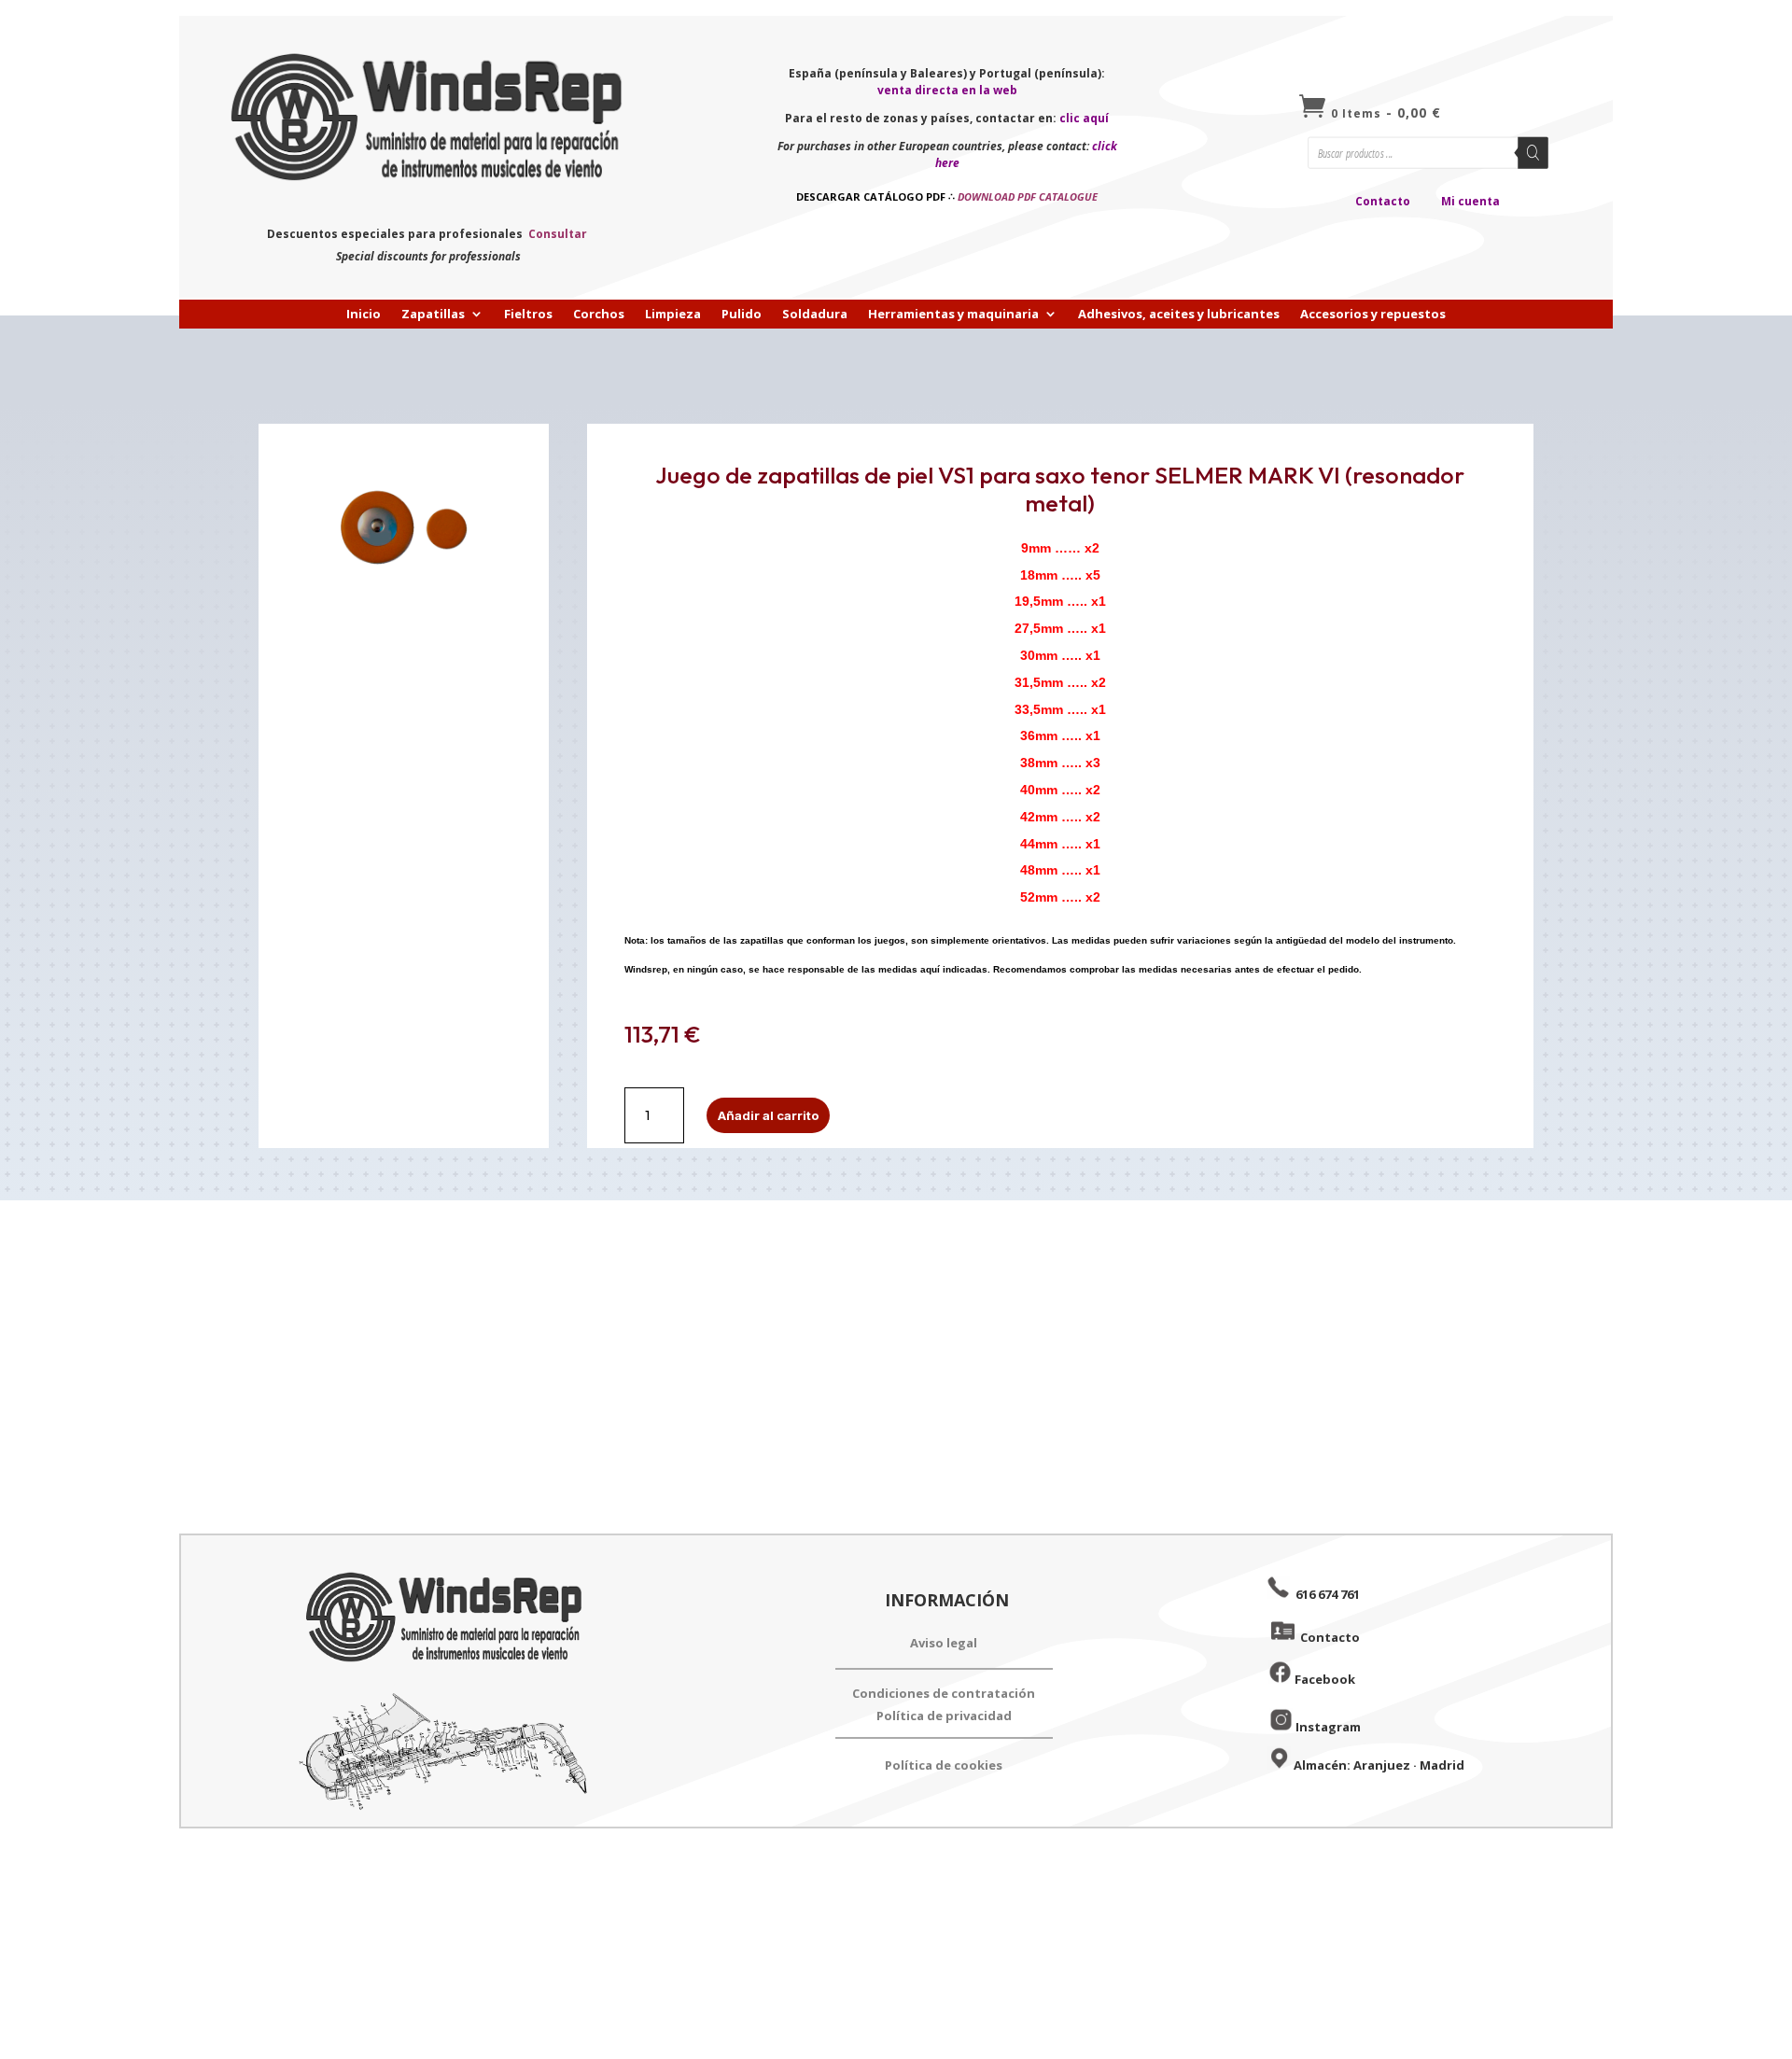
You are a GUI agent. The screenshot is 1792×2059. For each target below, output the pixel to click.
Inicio (364, 315)
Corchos (599, 315)
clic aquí (1084, 118)
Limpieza (673, 315)
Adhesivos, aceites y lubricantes (1179, 315)
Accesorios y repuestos (1373, 315)
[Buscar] (1533, 153)
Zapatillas (433, 315)
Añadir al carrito (768, 1115)
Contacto (1383, 201)
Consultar (558, 234)
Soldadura (815, 315)
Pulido (742, 315)
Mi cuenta (1470, 201)
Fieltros (528, 315)
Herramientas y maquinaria (953, 315)
